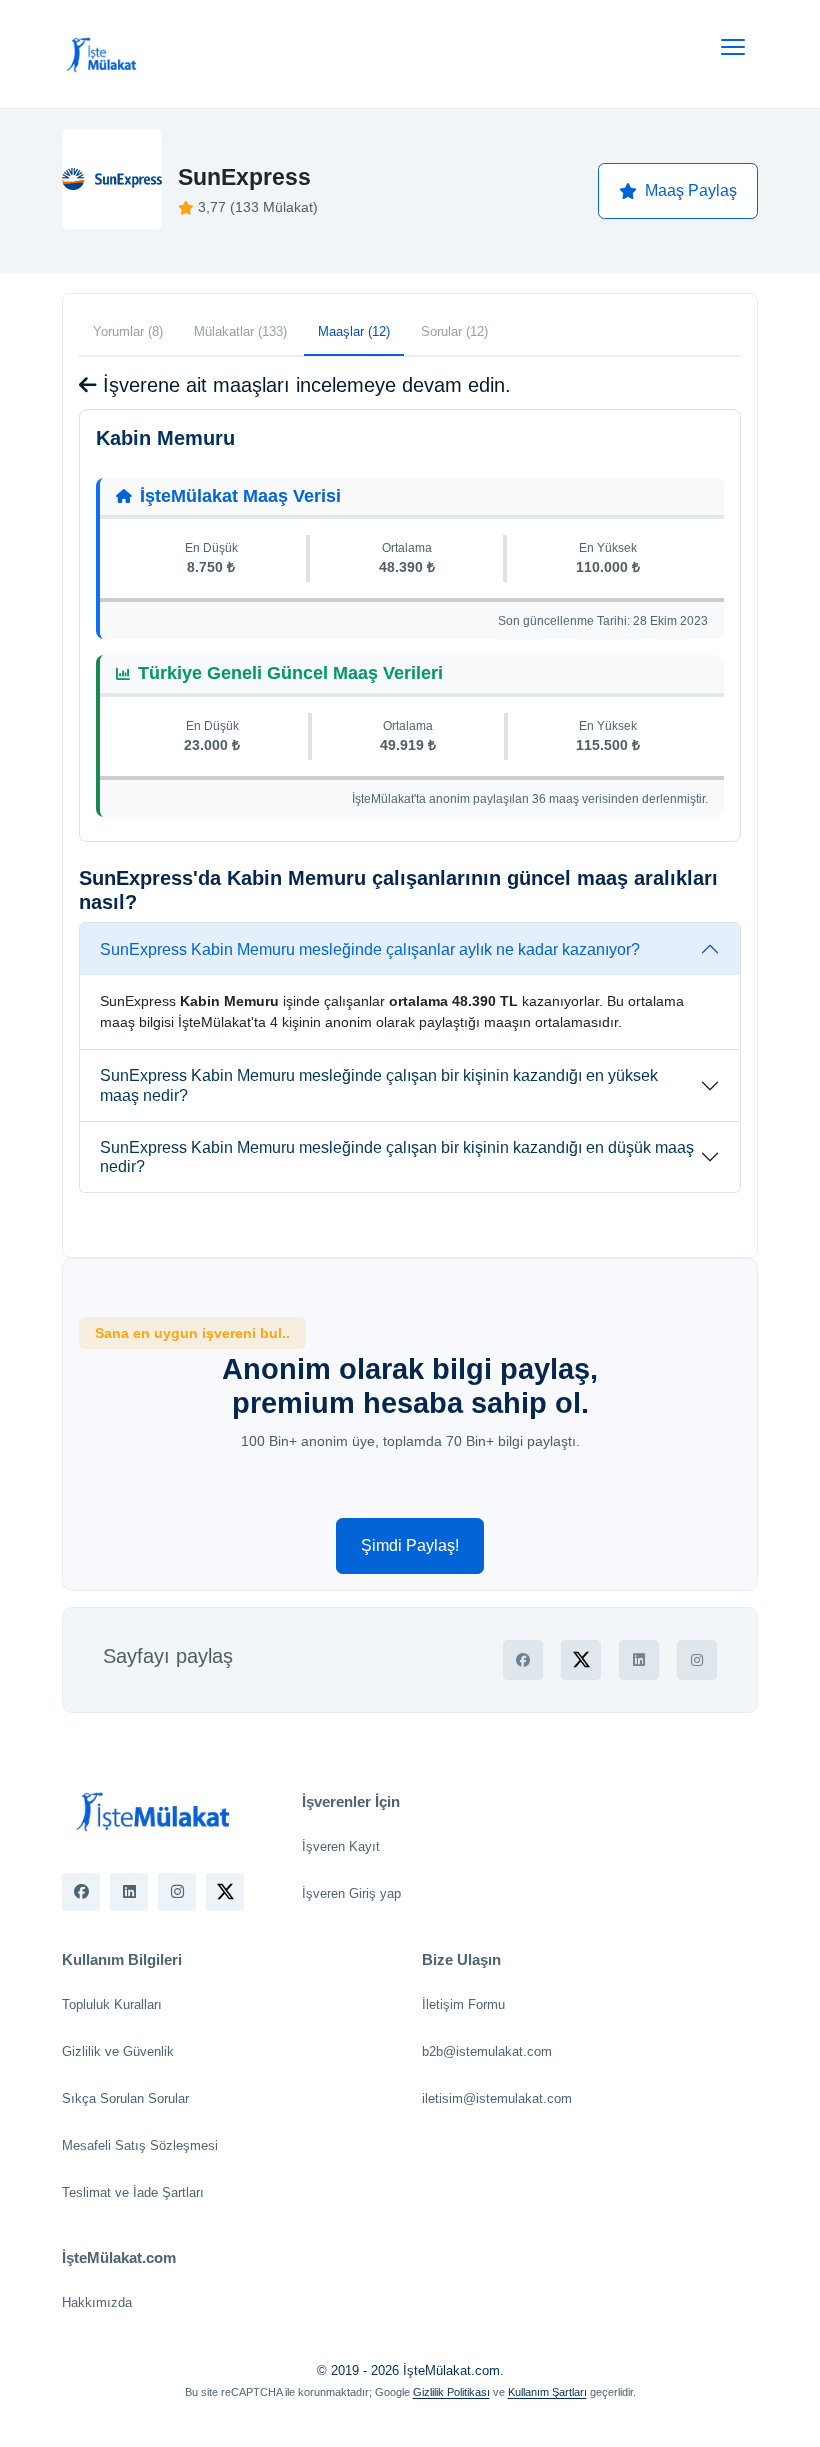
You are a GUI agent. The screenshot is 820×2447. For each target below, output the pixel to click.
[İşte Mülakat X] (225, 1892)
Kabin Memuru (165, 438)
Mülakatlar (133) (240, 331)
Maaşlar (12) (354, 331)
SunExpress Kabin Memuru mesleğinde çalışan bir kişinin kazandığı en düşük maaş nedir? (397, 1157)
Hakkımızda (97, 2302)
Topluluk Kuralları (112, 2004)
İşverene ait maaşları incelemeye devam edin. (304, 385)
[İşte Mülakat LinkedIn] (129, 1892)
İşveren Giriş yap (351, 1893)
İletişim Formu (463, 2004)
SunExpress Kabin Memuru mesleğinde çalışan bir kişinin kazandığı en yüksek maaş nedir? (379, 1085)
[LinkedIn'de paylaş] (639, 1660)
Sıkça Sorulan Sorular (125, 2098)
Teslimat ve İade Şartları (133, 2192)
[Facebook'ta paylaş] (523, 1660)
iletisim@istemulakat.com (497, 2098)
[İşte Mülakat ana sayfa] (102, 54)
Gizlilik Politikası (451, 2392)
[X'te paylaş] (581, 1660)
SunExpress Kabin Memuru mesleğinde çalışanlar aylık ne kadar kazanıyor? (370, 949)
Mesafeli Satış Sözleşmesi (140, 2145)
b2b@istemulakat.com (487, 2051)
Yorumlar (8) (128, 331)
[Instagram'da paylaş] (697, 1660)
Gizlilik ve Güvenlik (118, 2051)
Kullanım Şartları (547, 2392)
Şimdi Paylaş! (410, 1545)
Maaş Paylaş (691, 190)
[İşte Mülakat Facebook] (81, 1892)
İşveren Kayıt (341, 1846)
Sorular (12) (454, 331)
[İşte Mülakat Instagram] (177, 1892)
